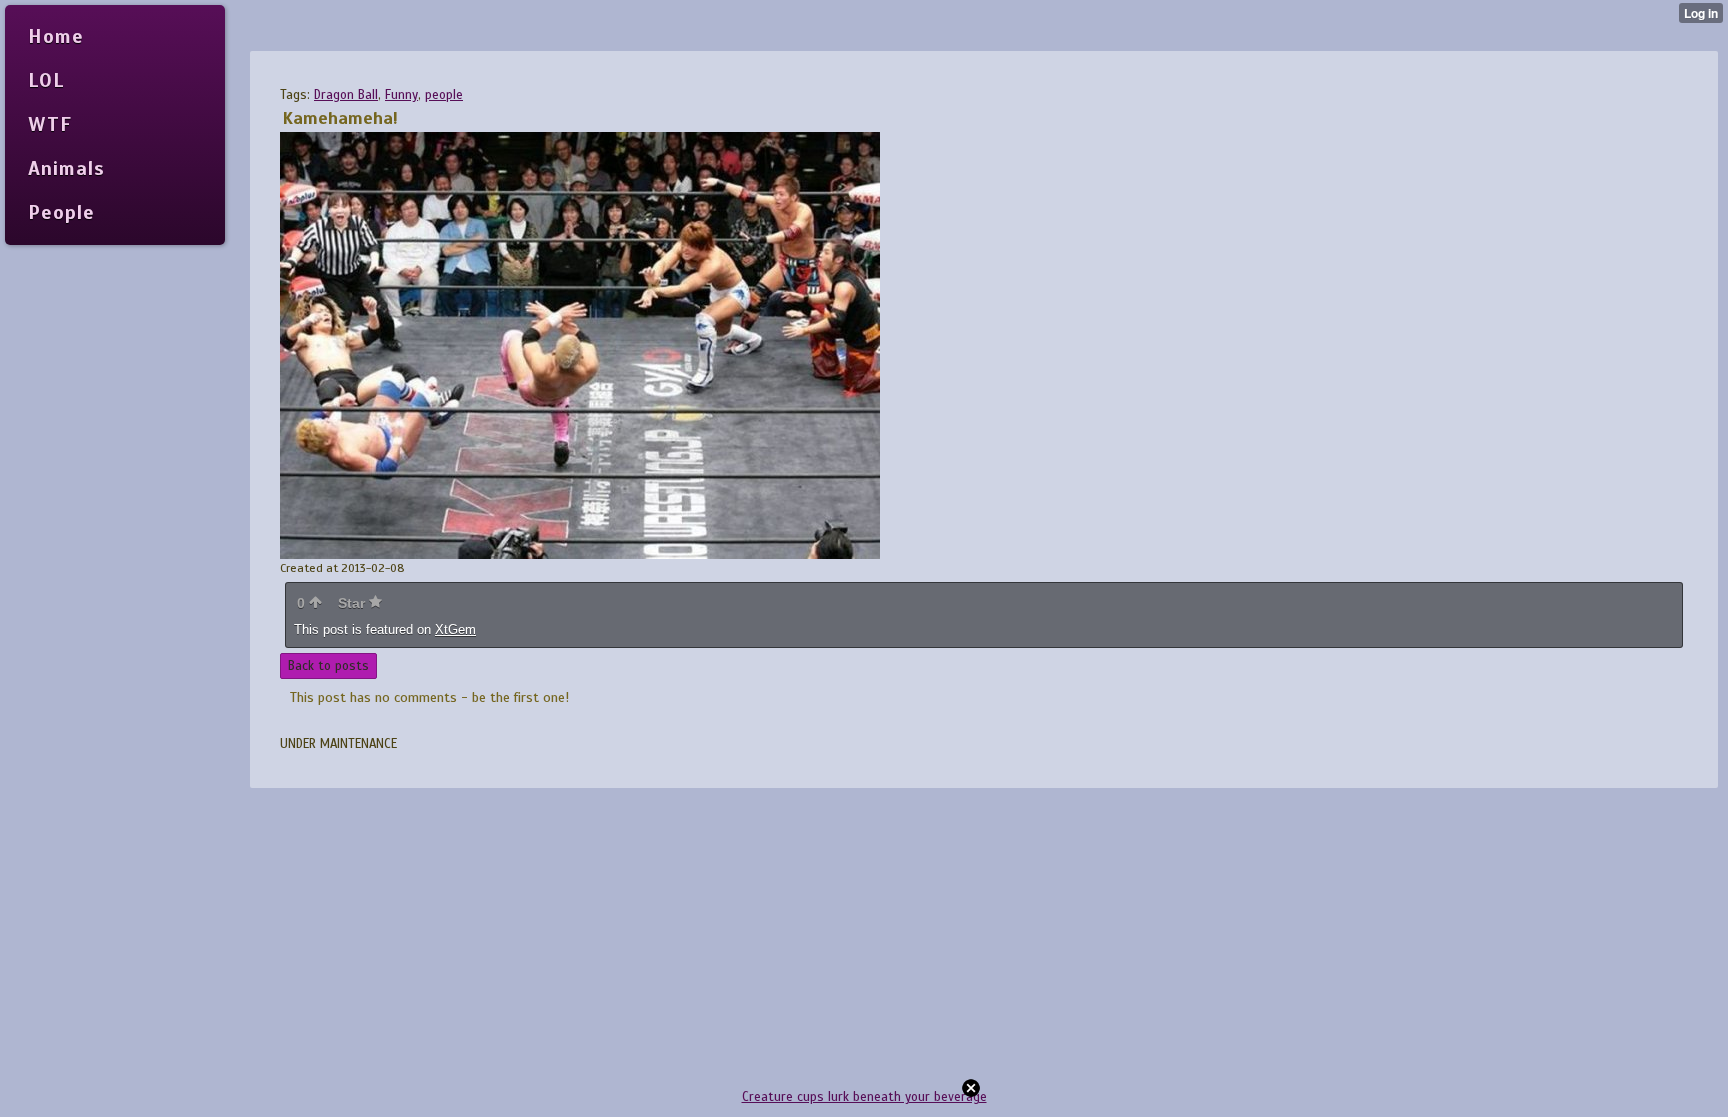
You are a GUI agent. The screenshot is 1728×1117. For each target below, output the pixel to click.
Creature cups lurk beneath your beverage (864, 1097)
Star (353, 603)
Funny (401, 95)
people (444, 95)
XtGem (455, 629)
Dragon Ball (346, 95)
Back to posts (328, 666)
